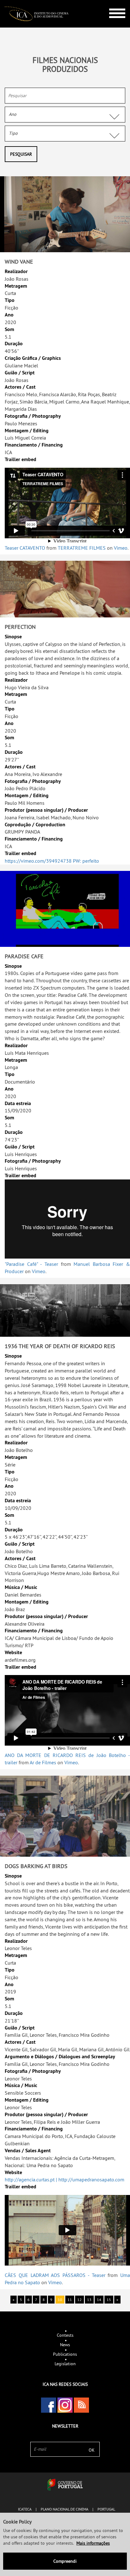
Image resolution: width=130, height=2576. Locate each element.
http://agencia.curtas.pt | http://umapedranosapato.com (65, 2179)
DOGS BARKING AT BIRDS (36, 1866)
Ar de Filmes (43, 1762)
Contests (65, 2335)
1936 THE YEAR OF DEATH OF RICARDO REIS (60, 1346)
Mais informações (93, 2543)
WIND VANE (19, 262)
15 (109, 2300)
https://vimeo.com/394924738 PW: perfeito (52, 861)
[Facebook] (49, 2405)
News (65, 2345)
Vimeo (121, 548)
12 (80, 2300)
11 (70, 2300)
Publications (65, 2354)
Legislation (65, 2364)
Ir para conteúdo (112, 3)
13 (89, 2300)
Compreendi (65, 2561)
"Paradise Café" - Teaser (31, 1264)
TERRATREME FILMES (82, 548)
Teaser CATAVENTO (25, 548)
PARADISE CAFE (24, 956)
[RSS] (81, 2405)
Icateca (25, 2509)
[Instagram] (65, 2405)
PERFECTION (20, 627)
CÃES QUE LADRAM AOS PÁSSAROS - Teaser (55, 2275)
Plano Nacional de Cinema (65, 2509)
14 (99, 2300)
